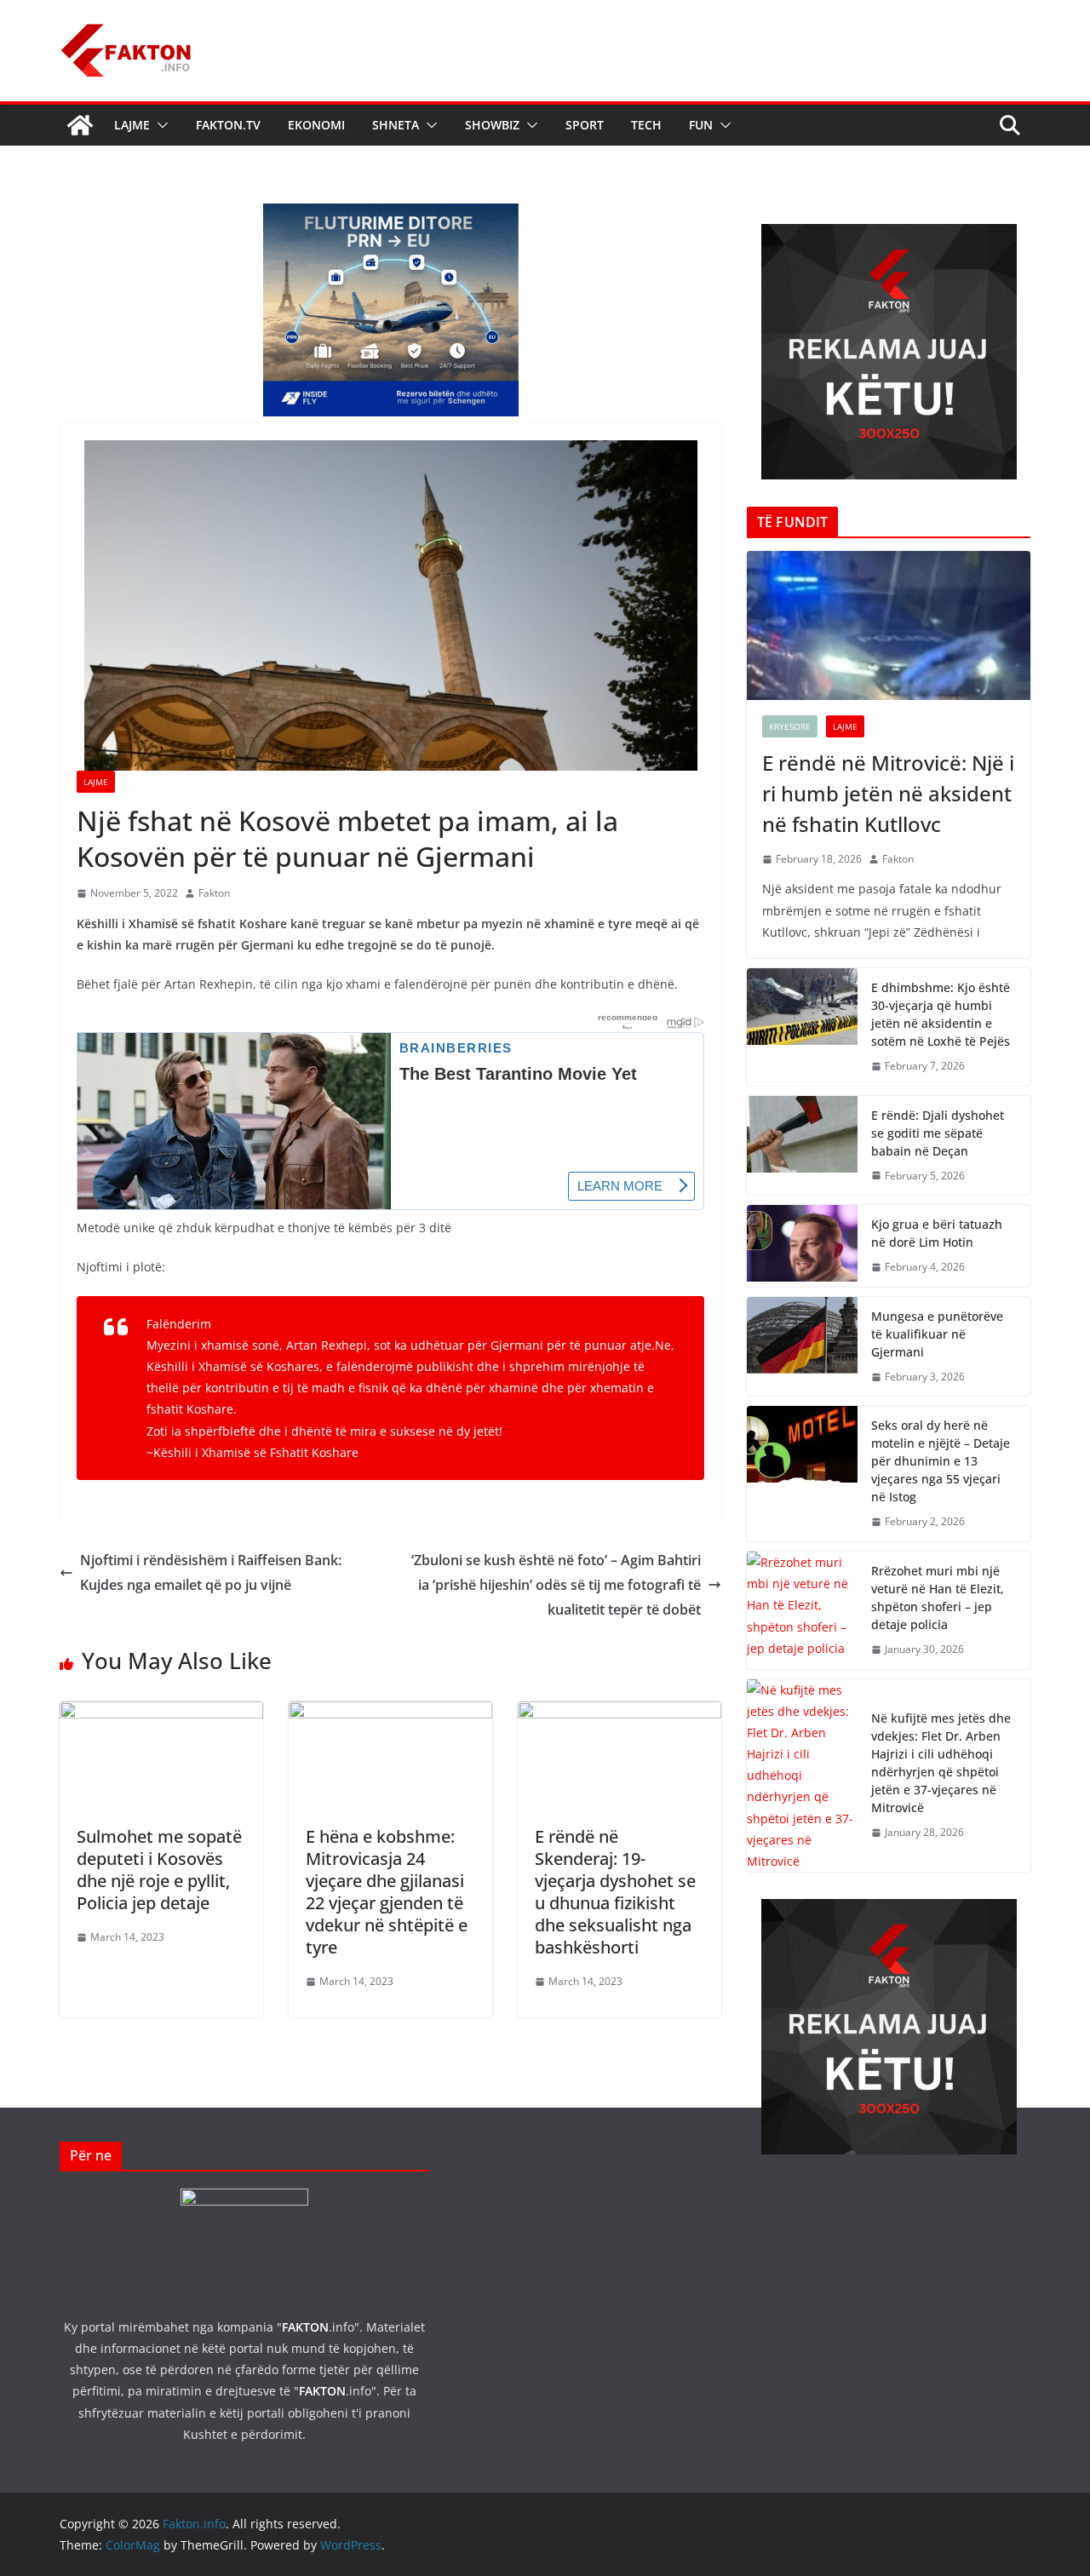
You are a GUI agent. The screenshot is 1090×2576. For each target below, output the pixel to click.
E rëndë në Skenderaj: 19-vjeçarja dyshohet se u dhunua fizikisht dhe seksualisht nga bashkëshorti (615, 1892)
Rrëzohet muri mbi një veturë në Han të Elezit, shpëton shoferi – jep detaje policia (938, 1598)
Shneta (396, 125)
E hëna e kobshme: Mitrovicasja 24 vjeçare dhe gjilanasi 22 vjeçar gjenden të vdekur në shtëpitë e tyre (387, 1892)
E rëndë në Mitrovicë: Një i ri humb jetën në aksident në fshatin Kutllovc (888, 793)
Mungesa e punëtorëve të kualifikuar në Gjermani (937, 1334)
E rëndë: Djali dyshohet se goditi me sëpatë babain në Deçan (938, 1133)
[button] (159, 125)
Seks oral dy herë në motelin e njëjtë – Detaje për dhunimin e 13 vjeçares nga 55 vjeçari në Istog (941, 1461)
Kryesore (790, 726)
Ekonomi (316, 125)
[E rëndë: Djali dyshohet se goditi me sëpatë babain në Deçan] (802, 1146)
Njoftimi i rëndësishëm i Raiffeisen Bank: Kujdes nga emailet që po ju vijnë (211, 1572)
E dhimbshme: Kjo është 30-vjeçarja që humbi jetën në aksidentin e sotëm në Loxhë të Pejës (941, 1014)
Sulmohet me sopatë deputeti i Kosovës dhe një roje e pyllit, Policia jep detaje (159, 1870)
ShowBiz (492, 125)
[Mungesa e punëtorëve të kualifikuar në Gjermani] (802, 1347)
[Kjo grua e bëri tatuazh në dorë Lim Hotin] (802, 1246)
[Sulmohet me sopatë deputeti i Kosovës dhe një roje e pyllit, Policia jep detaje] (161, 1713)
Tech (646, 125)
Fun (701, 125)
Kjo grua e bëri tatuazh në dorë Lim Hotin (937, 1233)
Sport (585, 125)
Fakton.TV (228, 125)
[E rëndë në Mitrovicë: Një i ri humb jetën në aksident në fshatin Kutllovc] (889, 625)
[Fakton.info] (80, 125)
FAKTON (305, 2327)
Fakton (214, 893)
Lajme (132, 125)
